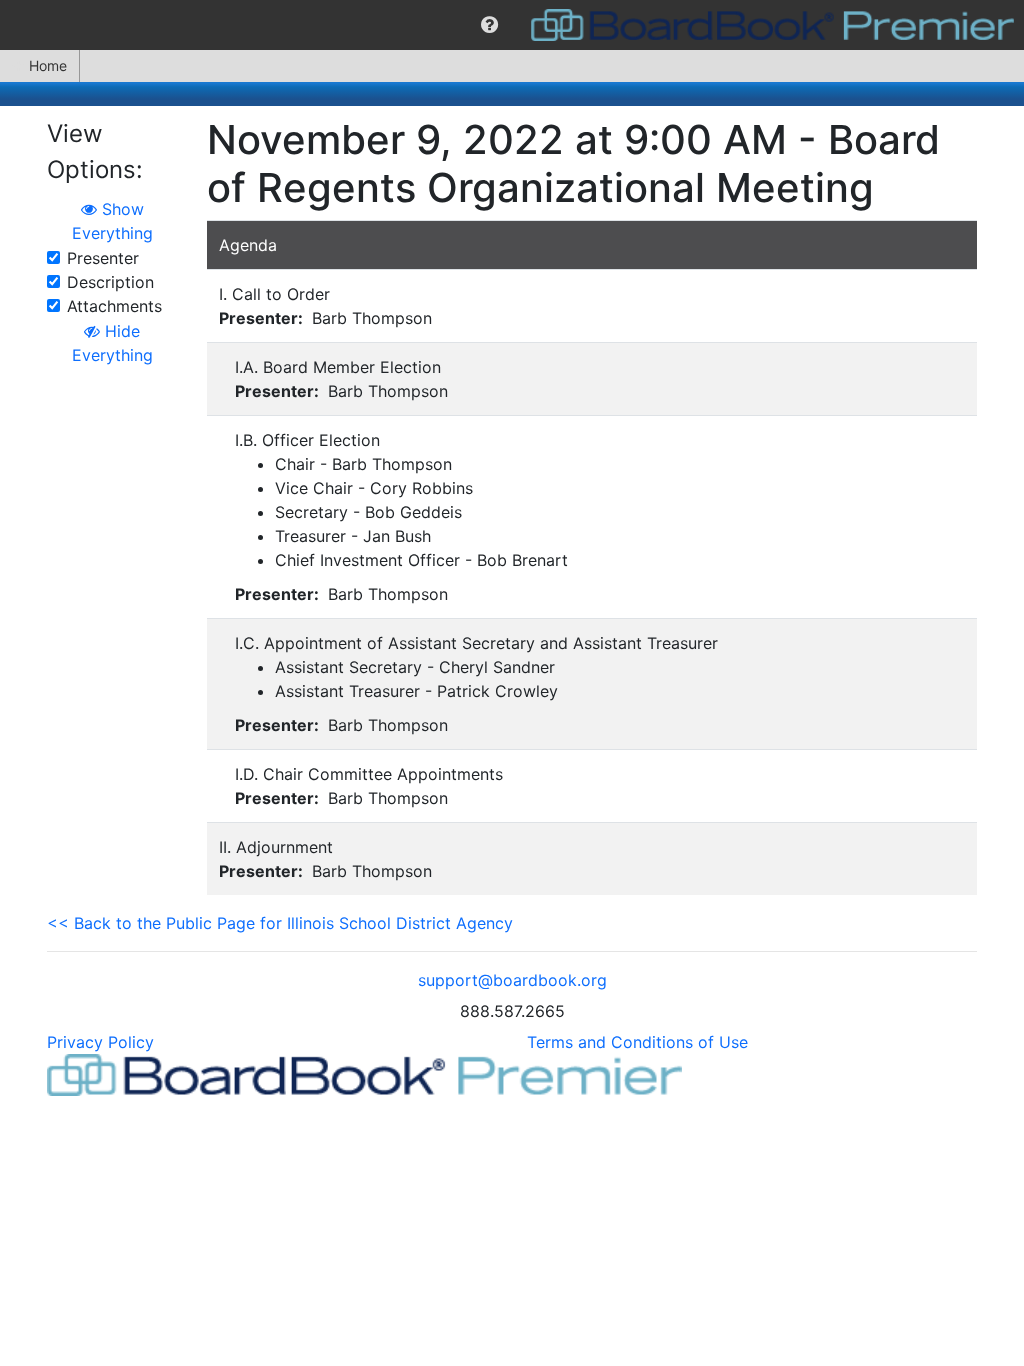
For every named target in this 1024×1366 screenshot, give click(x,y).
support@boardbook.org (512, 980)
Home (48, 65)
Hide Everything (112, 343)
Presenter (103, 258)
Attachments (114, 306)
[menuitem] (489, 25)
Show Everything (112, 221)
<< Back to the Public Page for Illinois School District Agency (280, 923)
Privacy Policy (100, 1042)
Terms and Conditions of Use (637, 1042)
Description (110, 282)
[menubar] (512, 25)
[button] (489, 25)
